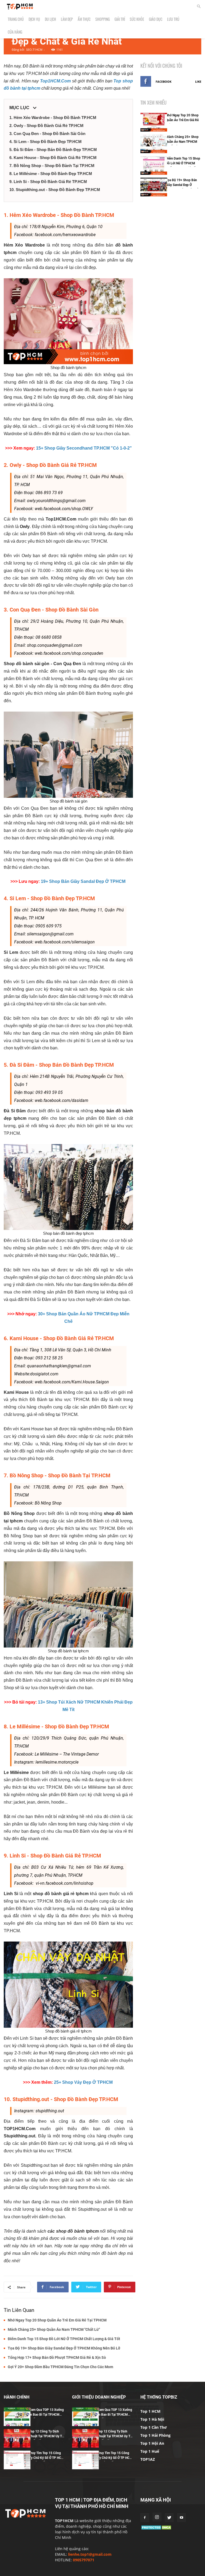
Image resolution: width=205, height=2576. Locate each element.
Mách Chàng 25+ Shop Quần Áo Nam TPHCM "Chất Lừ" (54, 2329)
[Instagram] (157, 2517)
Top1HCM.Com (55, 81)
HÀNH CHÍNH (17, 2397)
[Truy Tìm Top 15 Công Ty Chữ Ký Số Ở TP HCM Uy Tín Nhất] (17, 2460)
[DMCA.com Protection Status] (157, 2529)
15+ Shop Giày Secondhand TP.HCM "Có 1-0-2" (84, 448)
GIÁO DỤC (156, 19)
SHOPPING (102, 19)
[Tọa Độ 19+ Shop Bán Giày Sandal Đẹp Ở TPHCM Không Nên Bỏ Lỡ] (154, 187)
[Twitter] (169, 2518)
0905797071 (84, 2560)
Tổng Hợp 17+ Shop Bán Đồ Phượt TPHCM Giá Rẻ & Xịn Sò (57, 2357)
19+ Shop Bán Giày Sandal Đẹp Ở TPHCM (83, 881)
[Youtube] (182, 2518)
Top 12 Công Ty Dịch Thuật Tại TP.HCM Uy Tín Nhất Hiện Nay (47, 2436)
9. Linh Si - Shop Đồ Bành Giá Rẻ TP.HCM (48, 182)
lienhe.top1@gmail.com (90, 2554)
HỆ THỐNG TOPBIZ (159, 2397)
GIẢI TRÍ (120, 19)
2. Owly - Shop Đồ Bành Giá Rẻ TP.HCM (46, 126)
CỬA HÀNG (15, 32)
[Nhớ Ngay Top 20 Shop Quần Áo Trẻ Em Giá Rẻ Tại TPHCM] (154, 122)
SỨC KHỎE (137, 19)
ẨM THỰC (84, 19)
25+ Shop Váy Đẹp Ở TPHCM (83, 2082)
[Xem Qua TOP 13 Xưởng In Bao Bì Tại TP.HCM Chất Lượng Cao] (17, 2417)
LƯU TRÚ (173, 19)
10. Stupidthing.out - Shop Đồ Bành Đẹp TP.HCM (55, 190)
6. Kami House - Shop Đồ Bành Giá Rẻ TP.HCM (53, 158)
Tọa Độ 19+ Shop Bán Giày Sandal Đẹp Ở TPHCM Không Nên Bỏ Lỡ (64, 2348)
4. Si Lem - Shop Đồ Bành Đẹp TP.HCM (46, 142)
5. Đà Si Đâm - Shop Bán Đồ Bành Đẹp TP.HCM (53, 150)
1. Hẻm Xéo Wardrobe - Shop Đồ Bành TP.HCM (53, 118)
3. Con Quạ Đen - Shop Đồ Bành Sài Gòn (47, 134)
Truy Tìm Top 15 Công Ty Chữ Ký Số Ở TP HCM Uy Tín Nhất (47, 2458)
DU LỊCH (50, 19)
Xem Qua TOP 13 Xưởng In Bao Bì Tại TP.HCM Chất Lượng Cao (46, 2415)
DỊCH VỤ (34, 19)
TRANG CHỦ (16, 19)
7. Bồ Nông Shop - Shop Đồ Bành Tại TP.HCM (52, 166)
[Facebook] (145, 2518)
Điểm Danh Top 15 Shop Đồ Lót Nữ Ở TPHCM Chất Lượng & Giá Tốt (64, 2339)
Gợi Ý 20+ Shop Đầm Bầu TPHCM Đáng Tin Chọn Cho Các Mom (60, 2367)
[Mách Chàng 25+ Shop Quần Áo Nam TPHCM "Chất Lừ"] (154, 144)
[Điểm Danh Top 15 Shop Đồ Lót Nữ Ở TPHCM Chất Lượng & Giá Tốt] (154, 165)
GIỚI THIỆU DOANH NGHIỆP (99, 2397)
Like (198, 82)
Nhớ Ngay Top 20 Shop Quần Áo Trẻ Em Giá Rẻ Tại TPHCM (57, 2320)
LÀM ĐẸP (67, 19)
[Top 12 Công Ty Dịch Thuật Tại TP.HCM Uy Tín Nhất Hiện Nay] (17, 2438)
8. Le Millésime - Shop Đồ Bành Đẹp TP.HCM (51, 174)
